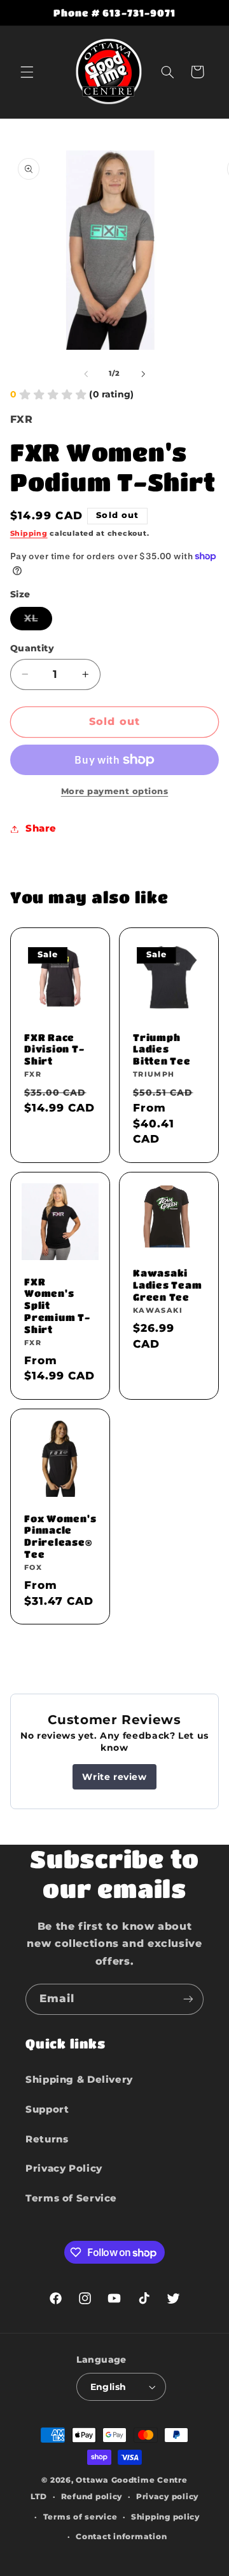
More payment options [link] (115, 791)
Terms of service (80, 2517)
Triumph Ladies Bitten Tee (162, 1049)
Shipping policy (165, 2517)
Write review (114, 1777)
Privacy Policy (64, 2168)
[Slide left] (86, 374)
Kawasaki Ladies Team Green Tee (167, 1285)
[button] (27, 72)
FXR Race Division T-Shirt (54, 1049)
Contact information (121, 2537)
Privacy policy (167, 2497)
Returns (47, 2139)
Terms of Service (71, 2198)
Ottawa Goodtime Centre (131, 2480)
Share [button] (41, 828)
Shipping (29, 534)
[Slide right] (143, 374)
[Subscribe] (188, 1999)
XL (38, 621)
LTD (39, 2497)
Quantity (32, 648)
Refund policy (92, 2497)
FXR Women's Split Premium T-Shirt (57, 1305)
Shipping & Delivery (79, 2080)
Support (47, 2109)
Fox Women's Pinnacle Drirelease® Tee (60, 1536)
